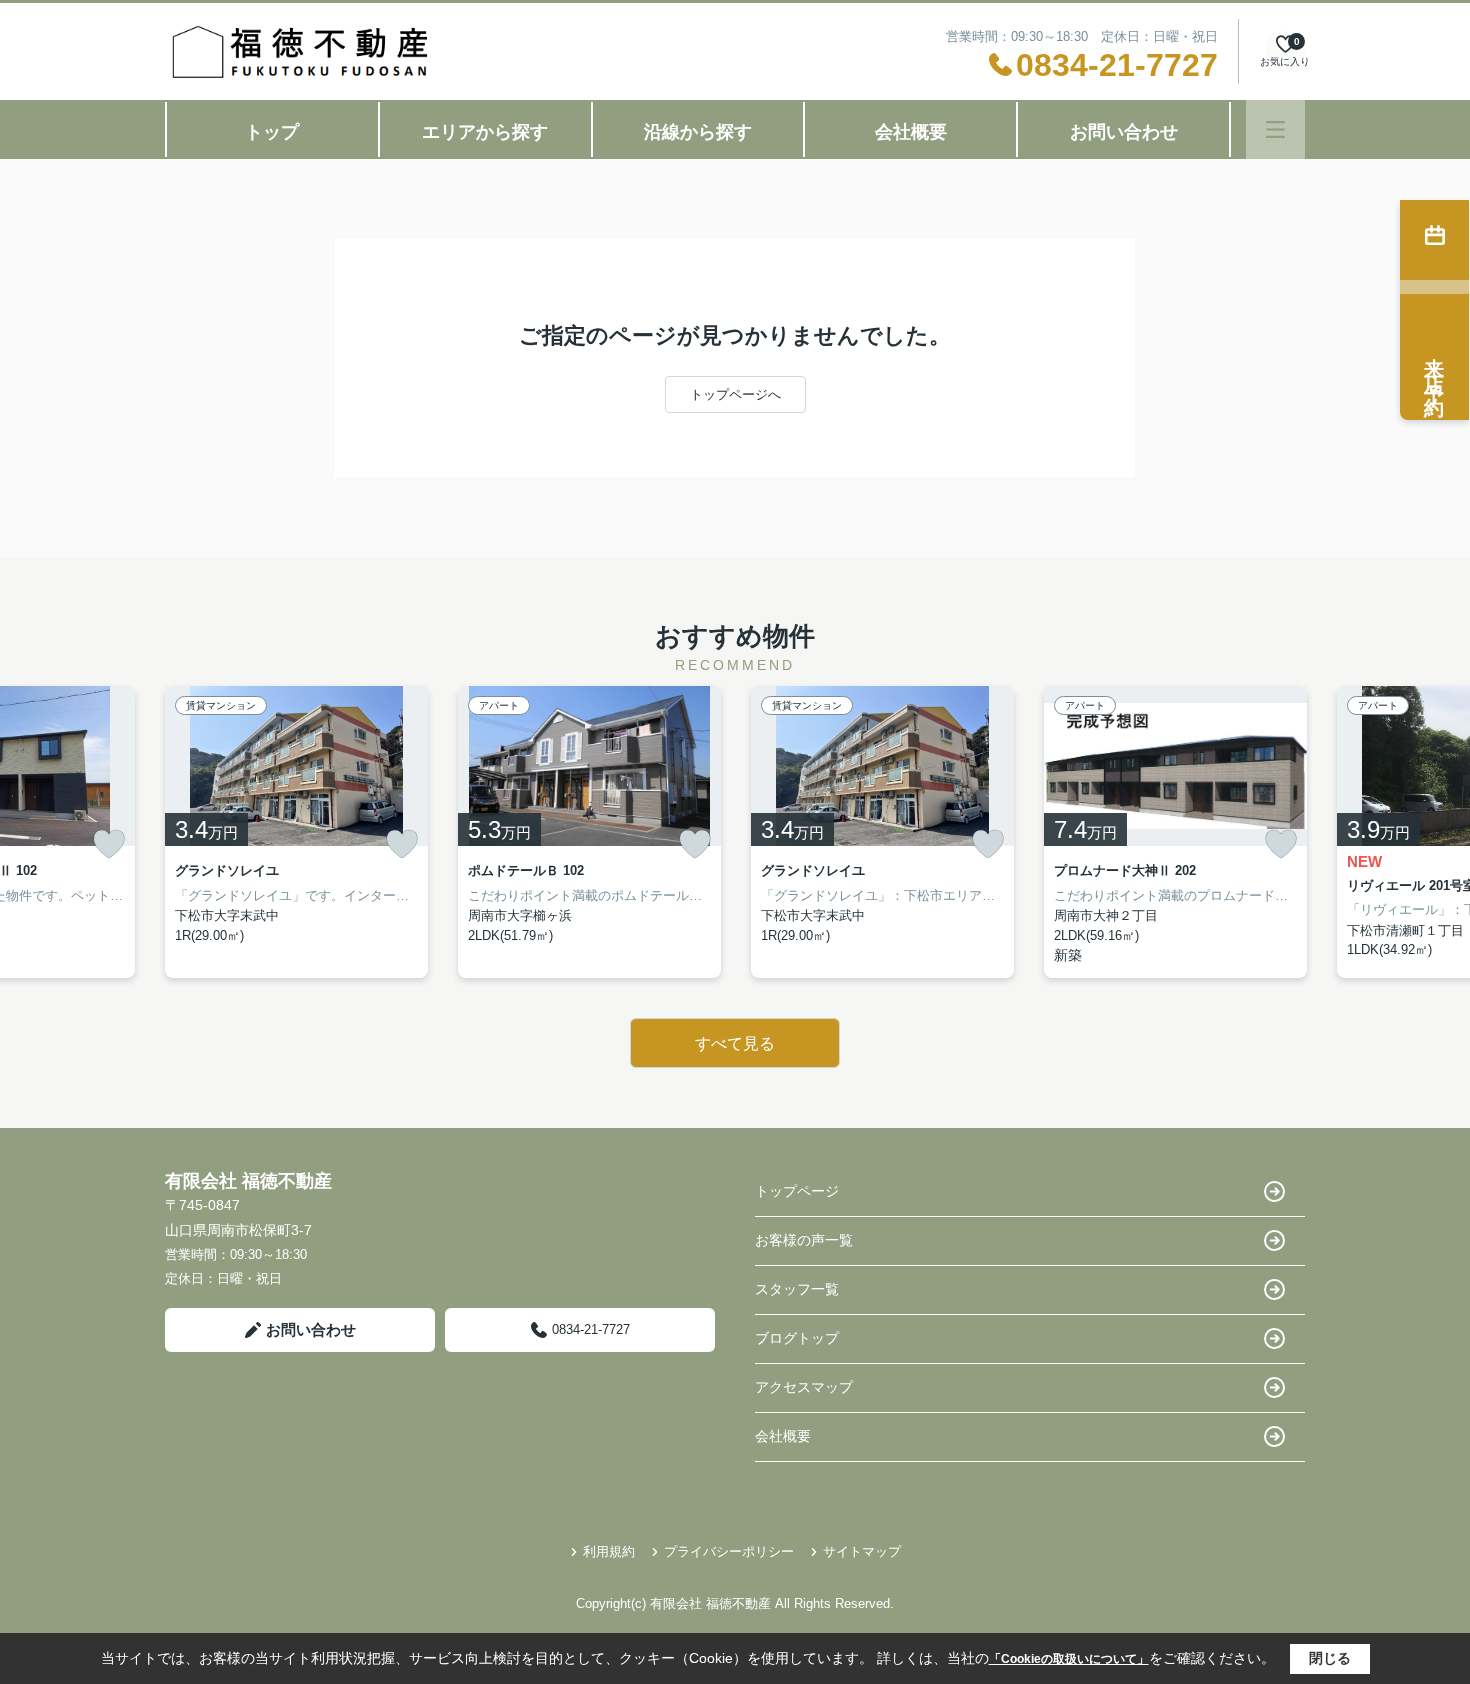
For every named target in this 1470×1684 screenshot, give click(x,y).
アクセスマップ (804, 1387)
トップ (272, 132)
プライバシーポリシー (729, 1551)
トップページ (797, 1191)
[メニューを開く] (1275, 129)
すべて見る (735, 1043)
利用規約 (609, 1551)
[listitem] (296, 832)
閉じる (1330, 1658)
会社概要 (911, 132)
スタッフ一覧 (797, 1289)
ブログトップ (797, 1338)
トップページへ (735, 394)
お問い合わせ (1124, 132)
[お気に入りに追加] (109, 844)
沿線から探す (698, 132)
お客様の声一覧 (804, 1240)
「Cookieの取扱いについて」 (1069, 1659)
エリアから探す (485, 132)
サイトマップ (862, 1551)
